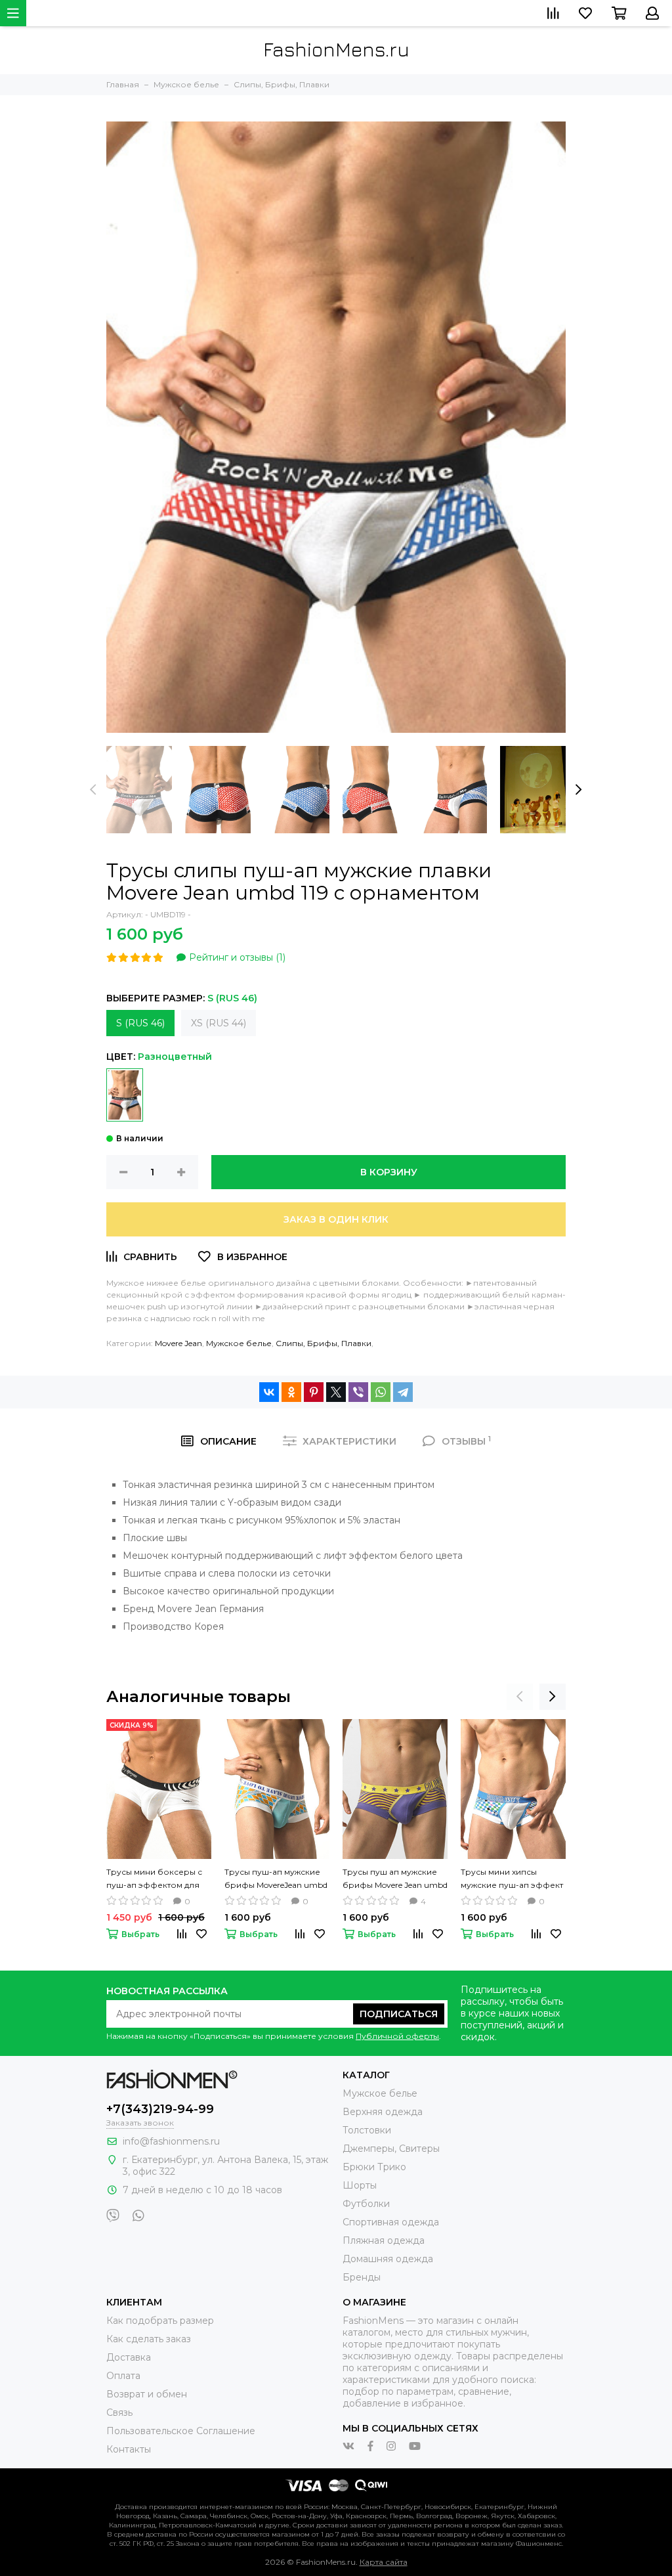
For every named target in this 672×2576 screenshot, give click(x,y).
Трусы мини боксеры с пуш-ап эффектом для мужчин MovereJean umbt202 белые (154, 1879)
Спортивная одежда (391, 2222)
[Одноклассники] (291, 1392)
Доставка (129, 2357)
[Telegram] (403, 1392)
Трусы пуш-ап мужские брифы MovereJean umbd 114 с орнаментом (276, 1879)
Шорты (360, 2185)
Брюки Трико (374, 2167)
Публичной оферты (397, 2036)
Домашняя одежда (388, 2259)
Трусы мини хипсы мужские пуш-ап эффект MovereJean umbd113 (512, 1879)
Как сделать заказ (149, 2339)
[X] (336, 1392)
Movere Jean (178, 1343)
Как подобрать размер (160, 2321)
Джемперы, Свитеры (391, 2149)
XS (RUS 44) (219, 1023)
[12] (125, 1095)
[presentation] (93, 790)
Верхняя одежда (383, 2112)
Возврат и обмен (147, 2394)
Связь (119, 2412)
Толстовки (367, 2130)
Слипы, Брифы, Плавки (324, 1343)
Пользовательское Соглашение (181, 2431)
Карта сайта (384, 2562)
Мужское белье (239, 1343)
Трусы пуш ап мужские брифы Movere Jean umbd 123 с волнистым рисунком (395, 1879)
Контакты (129, 2449)
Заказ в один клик (336, 1219)
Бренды (362, 2277)
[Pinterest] (314, 1392)
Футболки (366, 2204)
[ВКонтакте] (269, 1392)
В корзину (389, 1172)
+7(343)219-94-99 (160, 2109)
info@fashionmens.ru (171, 2141)
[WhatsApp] (381, 1392)
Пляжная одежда (384, 2240)
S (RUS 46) (140, 1023)
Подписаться (399, 2014)
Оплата (123, 2376)
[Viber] (358, 1392)
